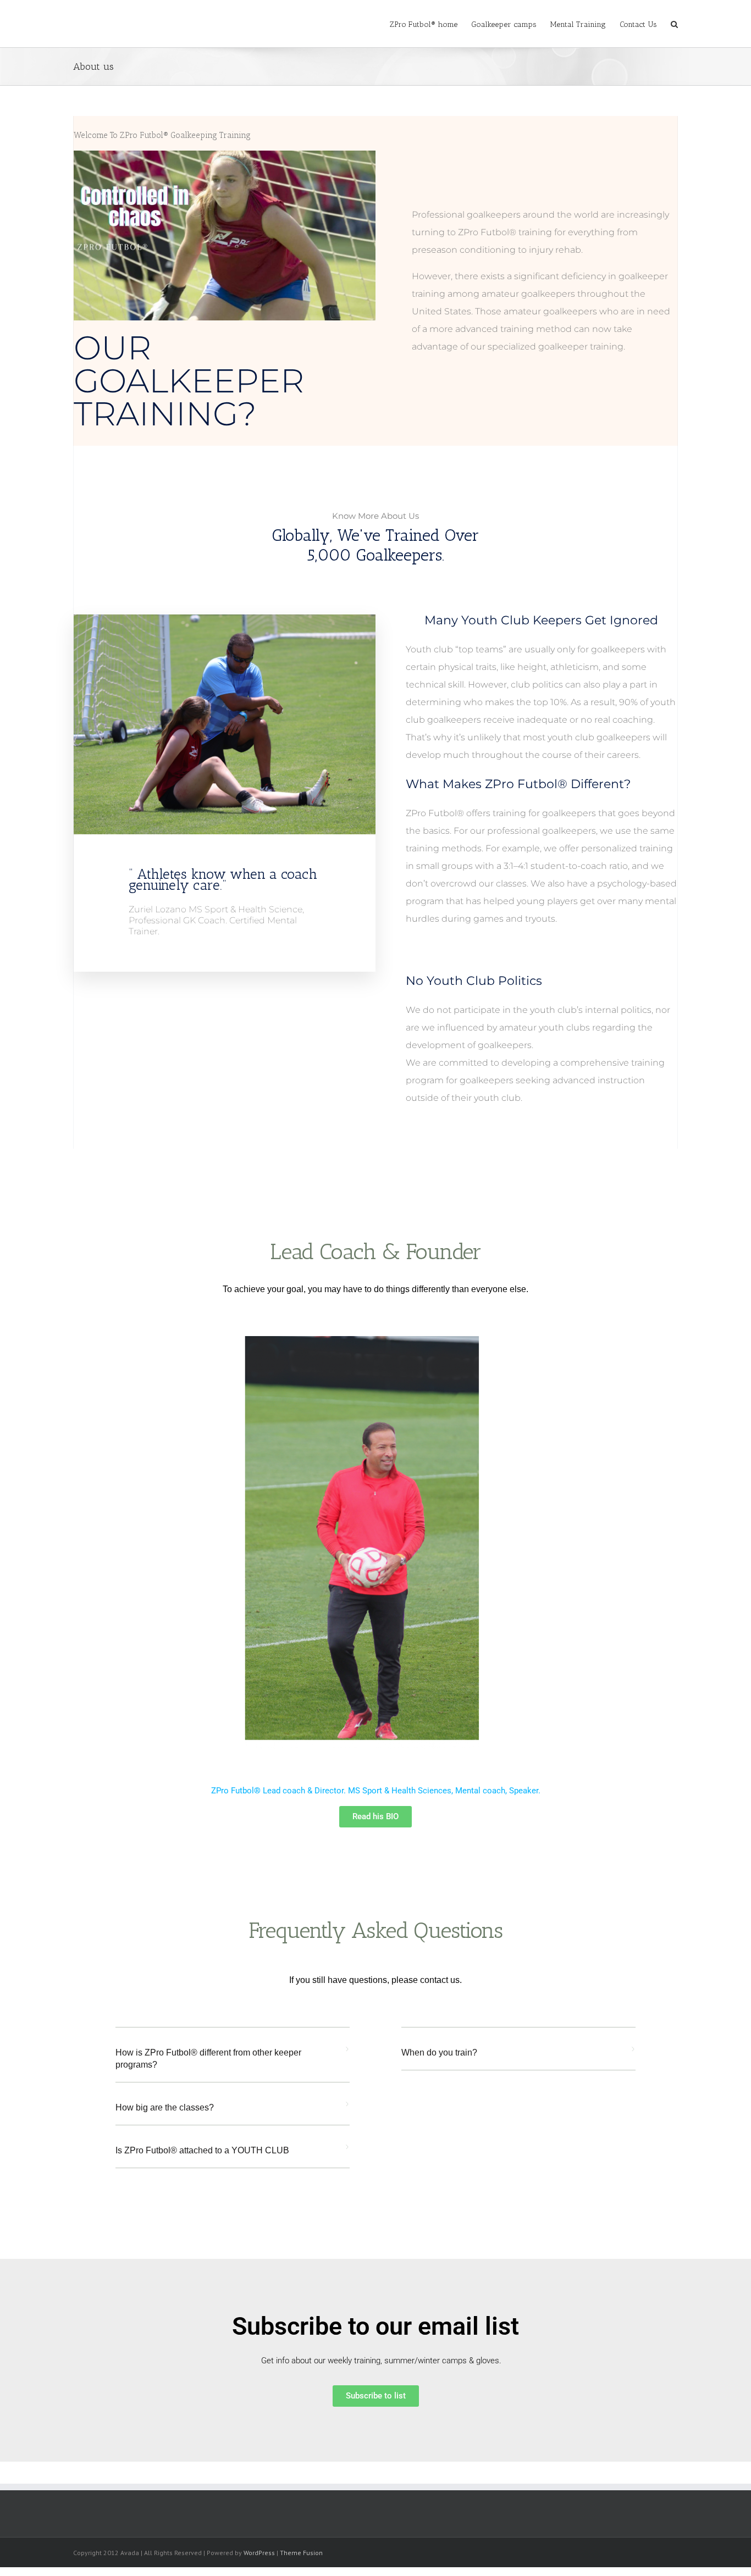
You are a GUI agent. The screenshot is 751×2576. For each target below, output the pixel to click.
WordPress (259, 2553)
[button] (233, 2065)
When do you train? (439, 2053)
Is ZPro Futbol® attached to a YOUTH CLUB (202, 2150)
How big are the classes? (165, 2107)
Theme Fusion (301, 2553)
